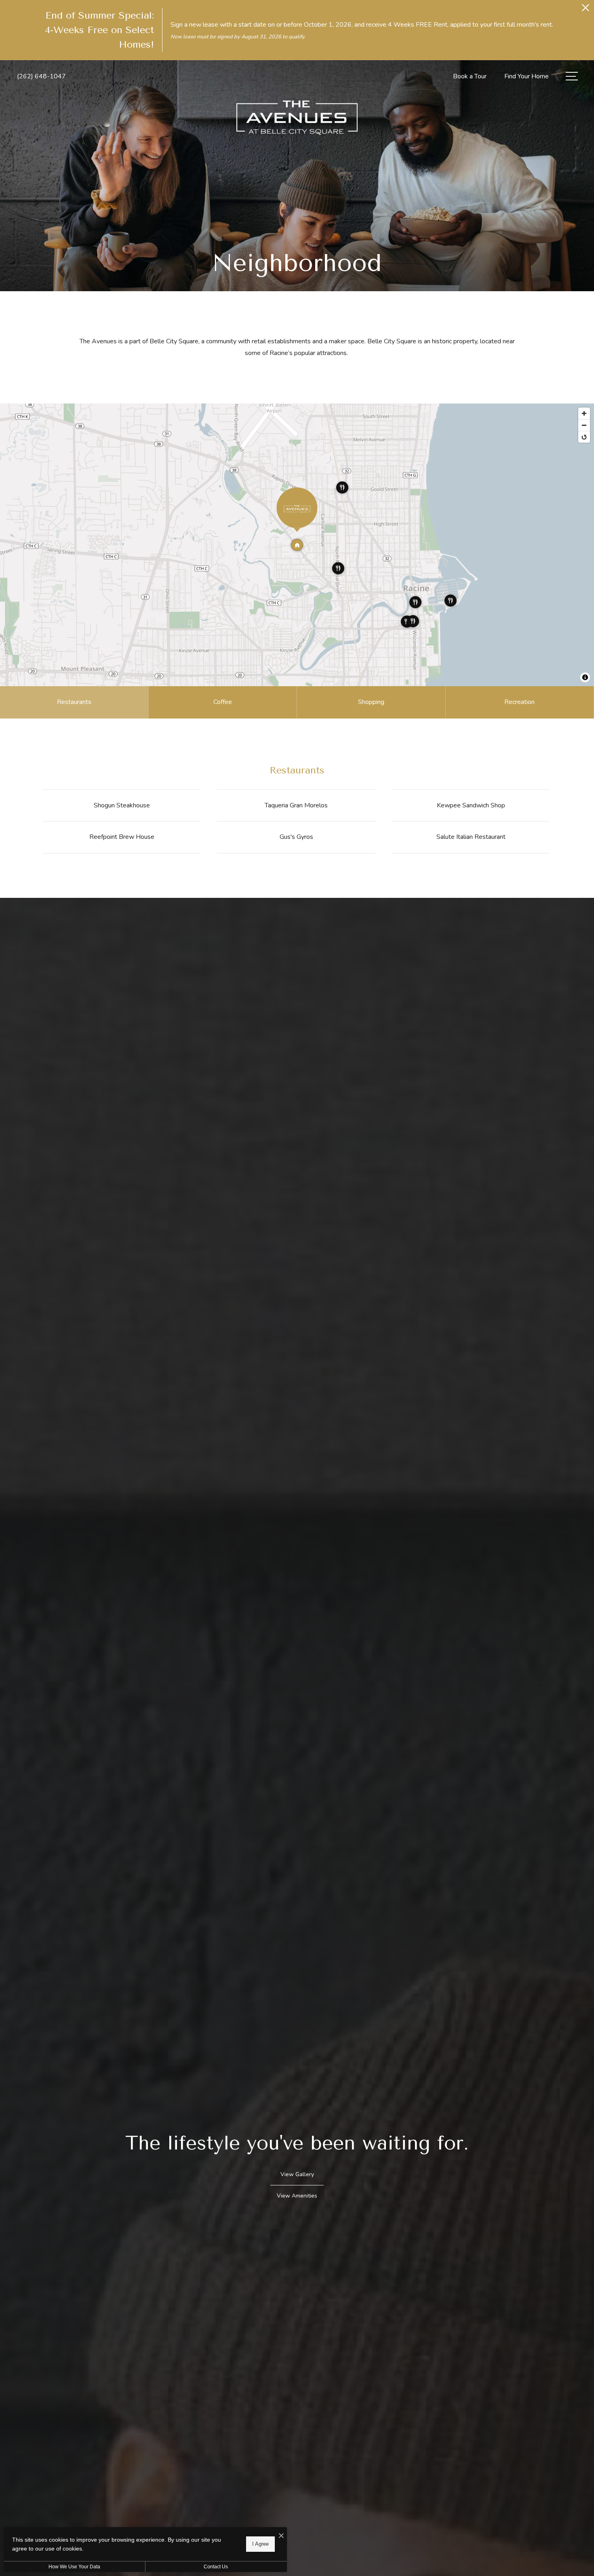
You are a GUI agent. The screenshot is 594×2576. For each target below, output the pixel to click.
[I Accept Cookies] (281, 2536)
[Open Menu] (572, 76)
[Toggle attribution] (585, 677)
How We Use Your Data (74, 2567)
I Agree (260, 2544)
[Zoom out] (584, 425)
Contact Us (216, 2567)
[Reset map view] (584, 437)
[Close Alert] (586, 10)
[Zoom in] (584, 413)
